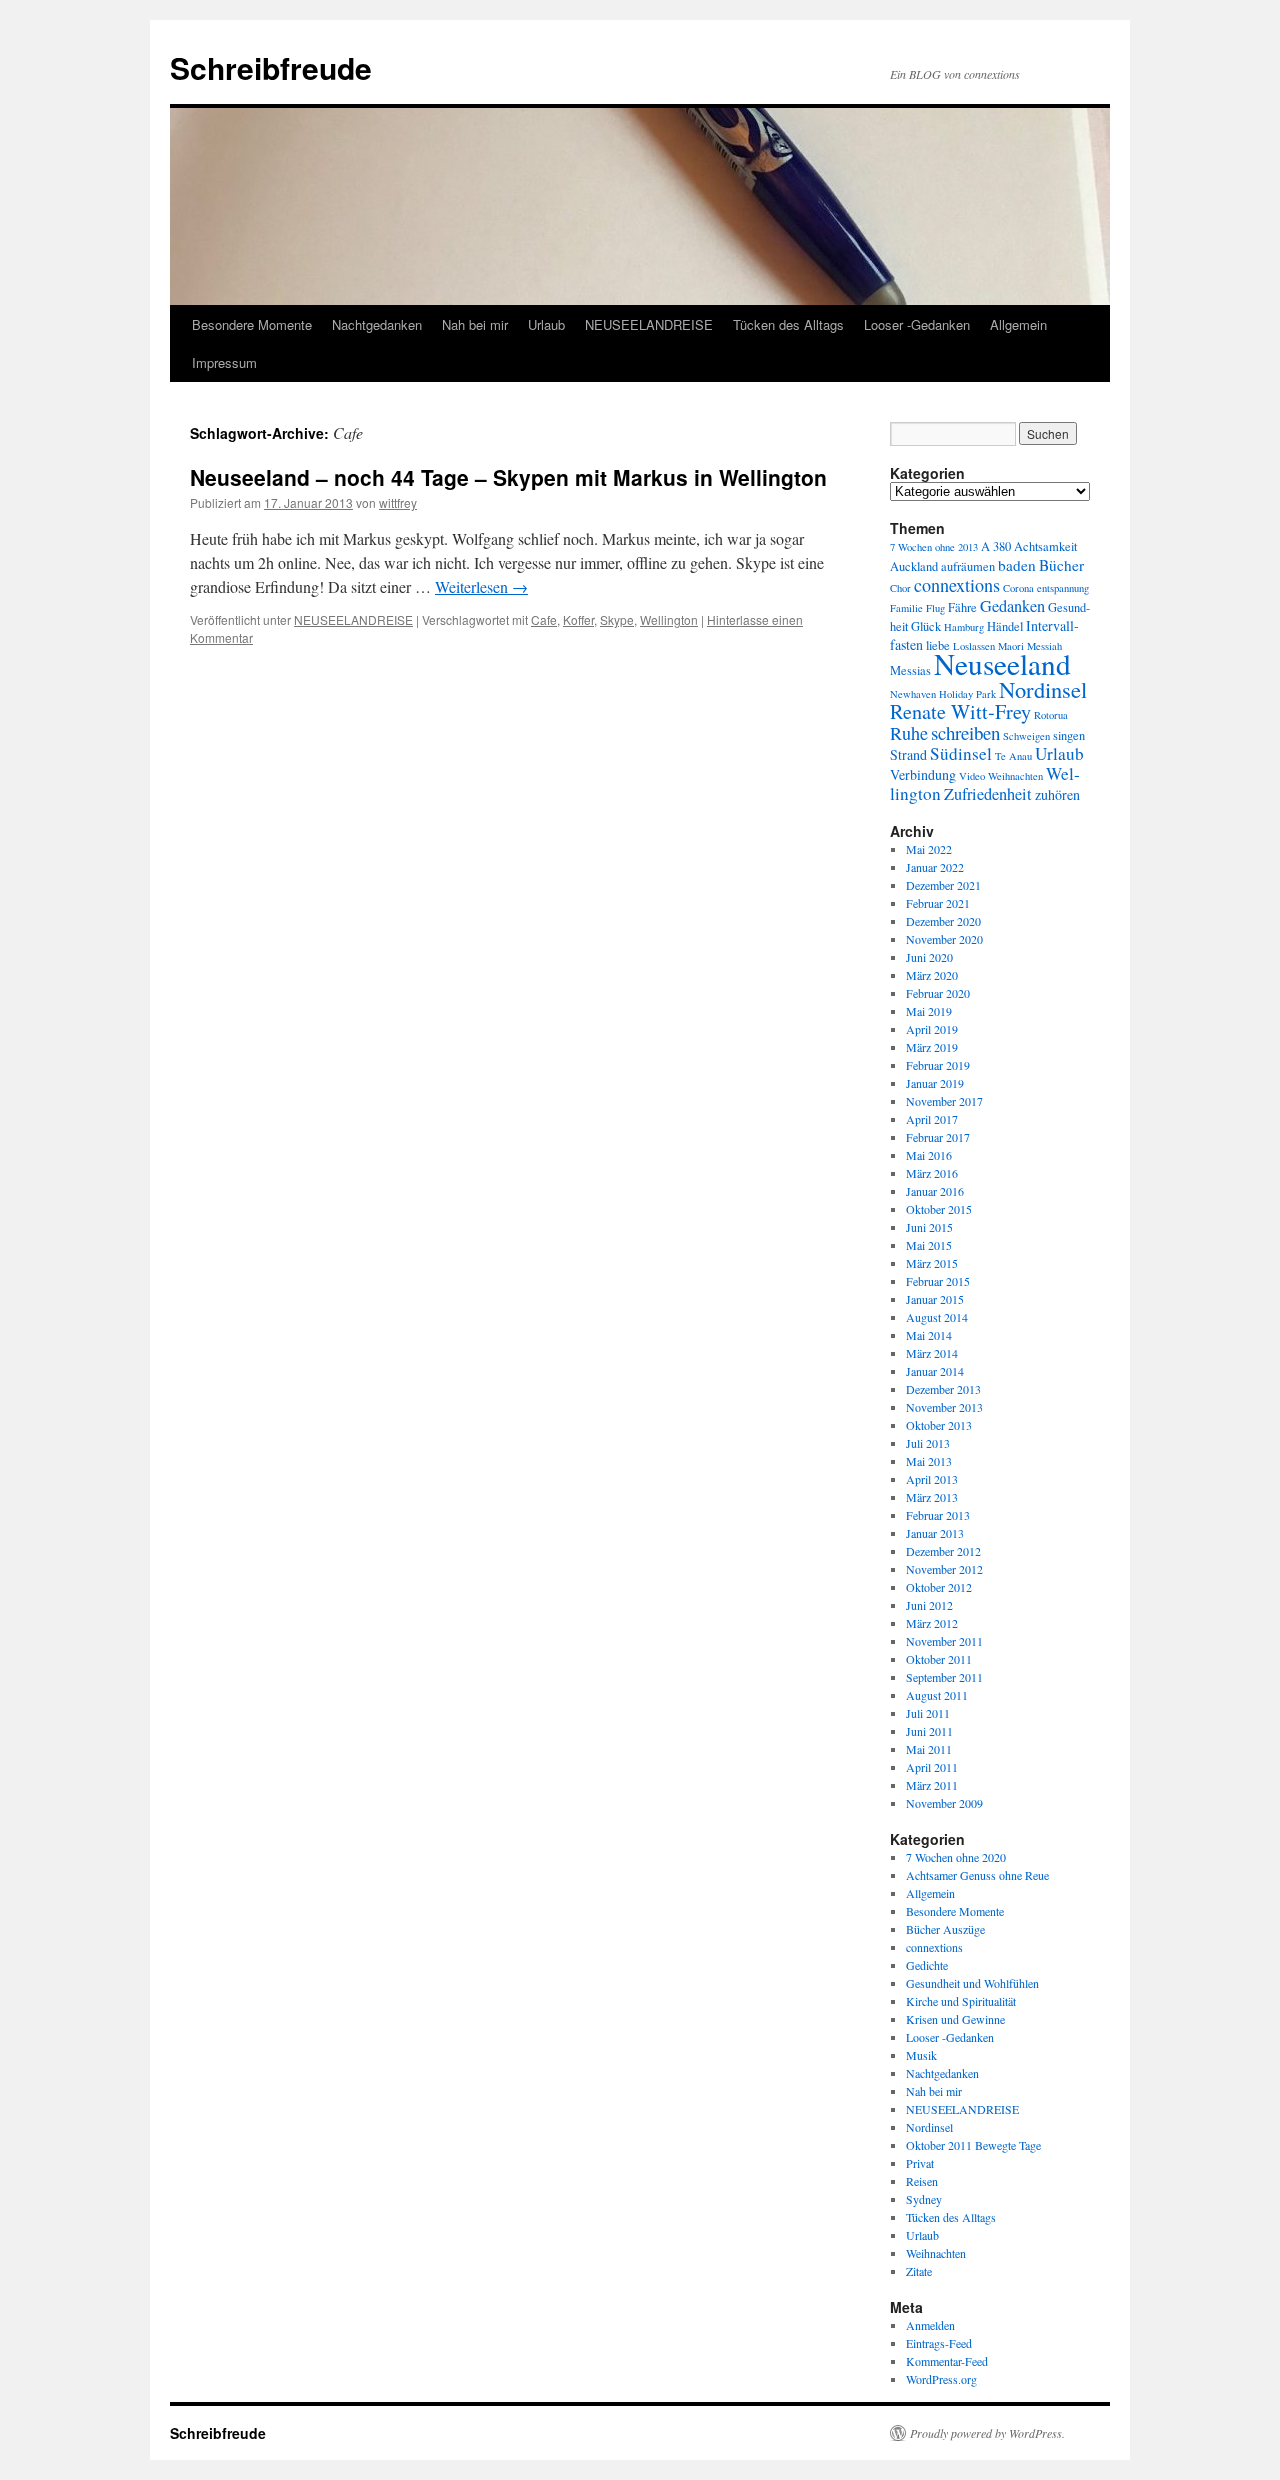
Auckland (914, 566)
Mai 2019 (929, 1011)
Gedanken (1012, 606)
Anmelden (930, 2325)
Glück (926, 626)
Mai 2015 (929, 1245)
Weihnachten (1015, 776)
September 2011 (944, 1677)
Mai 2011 (929, 1749)
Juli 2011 (928, 1713)
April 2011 (932, 1767)
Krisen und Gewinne (955, 2019)
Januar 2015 (935, 1299)
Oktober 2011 (939, 1659)
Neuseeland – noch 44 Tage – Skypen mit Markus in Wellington (508, 477)
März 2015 (932, 1263)
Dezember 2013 (943, 1389)
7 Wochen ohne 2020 (956, 1857)
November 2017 (944, 1101)
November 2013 (944, 1407)
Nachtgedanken (377, 324)
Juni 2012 (929, 1605)
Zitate (919, 2271)
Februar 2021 (938, 903)
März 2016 (932, 1173)
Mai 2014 (929, 1335)
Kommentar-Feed (947, 2361)
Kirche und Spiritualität (961, 2001)
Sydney (924, 2199)
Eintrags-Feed (939, 2343)
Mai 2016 (929, 1155)
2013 (968, 547)
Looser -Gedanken (917, 324)
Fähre (962, 607)
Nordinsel (1043, 689)
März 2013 (932, 1497)
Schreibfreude (271, 67)
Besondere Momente (252, 324)
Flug (935, 608)
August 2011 (937, 1695)
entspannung (1063, 588)
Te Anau (1013, 756)
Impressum (224, 362)
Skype (617, 619)
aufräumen (968, 566)
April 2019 (932, 1029)
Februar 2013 (938, 1515)
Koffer (578, 619)
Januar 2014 (935, 1371)
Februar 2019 (938, 1065)
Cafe (544, 619)
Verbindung (923, 774)
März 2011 (932, 1785)
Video (972, 776)
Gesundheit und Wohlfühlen (972, 1983)
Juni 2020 (929, 957)
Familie (906, 608)
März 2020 (932, 975)
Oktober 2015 (939, 1209)
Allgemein (1018, 324)
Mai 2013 (929, 1461)
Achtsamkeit (1045, 546)
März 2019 (932, 1047)
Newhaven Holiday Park (943, 694)
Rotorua (1051, 715)
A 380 (996, 546)
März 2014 (932, 1353)
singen (1069, 735)
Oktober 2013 (939, 1425)
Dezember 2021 (943, 885)
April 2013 (932, 1479)
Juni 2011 (929, 1731)
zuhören (1057, 794)
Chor (900, 588)
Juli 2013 (928, 1443)
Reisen (922, 2181)
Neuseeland (1002, 663)
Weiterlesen (481, 586)
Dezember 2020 (943, 921)
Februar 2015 (938, 1281)
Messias (910, 670)
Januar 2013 (935, 1533)
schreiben (965, 732)
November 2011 (944, 1641)
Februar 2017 (938, 1137)
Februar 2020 (938, 993)
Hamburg (964, 627)
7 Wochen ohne (922, 547)
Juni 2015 (929, 1227)
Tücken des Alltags (788, 324)
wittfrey (398, 502)
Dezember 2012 (943, 1551)
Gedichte (927, 1965)
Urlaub (546, 324)
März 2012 (932, 1623)
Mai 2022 (929, 849)
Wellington (669, 619)
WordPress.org (941, 2379)
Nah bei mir (475, 324)
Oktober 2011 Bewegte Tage (973, 2145)
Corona (1018, 588)
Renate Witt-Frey (960, 711)
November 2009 (944, 1803)
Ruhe (909, 733)
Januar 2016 (935, 1191)
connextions (957, 585)
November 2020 (944, 939)
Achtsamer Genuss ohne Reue (977, 1875)
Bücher (1061, 565)
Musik (921, 2055)
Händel (1005, 626)
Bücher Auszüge (945, 1929)
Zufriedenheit (988, 794)
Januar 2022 (935, 867)
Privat (920, 2163)
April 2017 (932, 1119)
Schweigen (1026, 736)
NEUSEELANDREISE (649, 324)
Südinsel (961, 753)
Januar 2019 (935, 1083)
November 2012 (944, 1569)
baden (1017, 565)
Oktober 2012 (939, 1587)
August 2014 (937, 1317)
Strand (908, 754)
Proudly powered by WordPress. (987, 2433)
